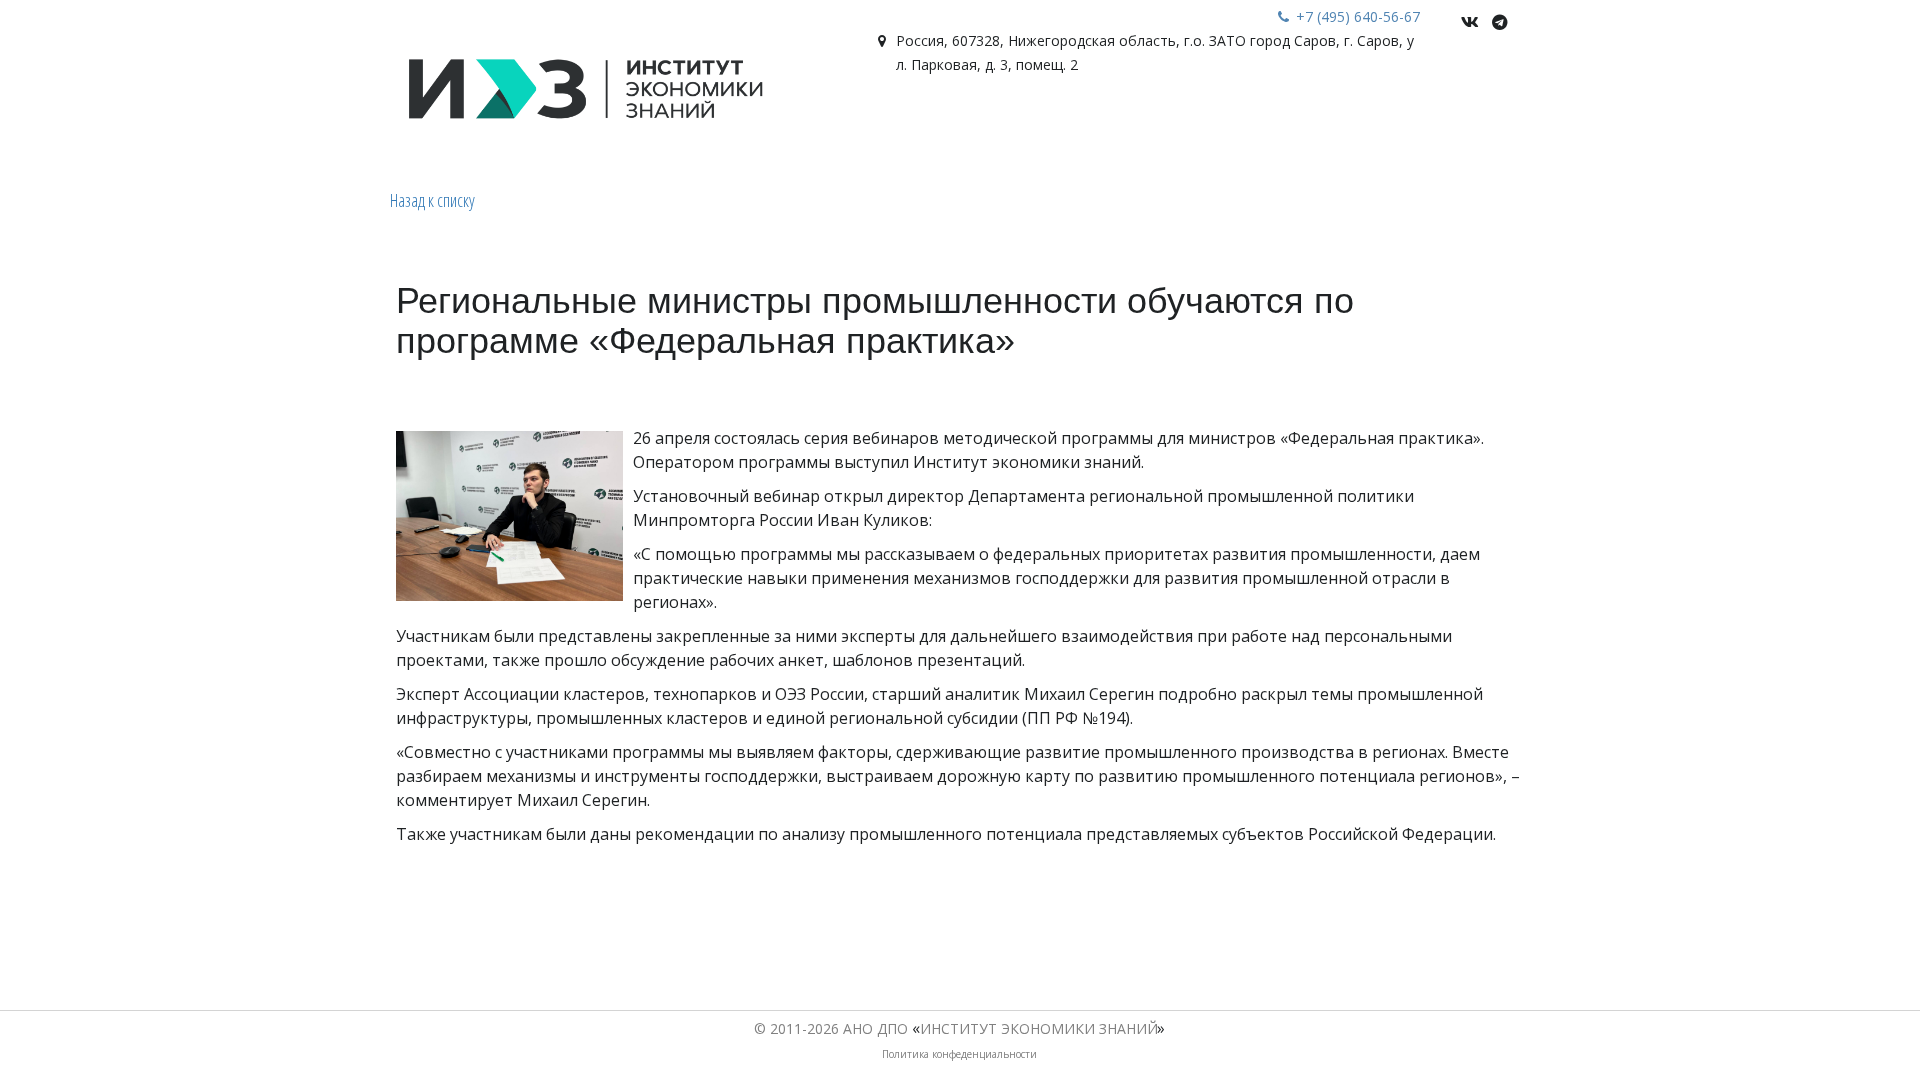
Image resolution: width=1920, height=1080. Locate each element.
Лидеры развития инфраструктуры (845, 129)
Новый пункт (1058, 129)
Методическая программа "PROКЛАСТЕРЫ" (1300, 129)
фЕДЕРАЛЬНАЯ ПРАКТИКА (590, 129)
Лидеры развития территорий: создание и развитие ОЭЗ (245, 129)
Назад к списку (432, 200)
